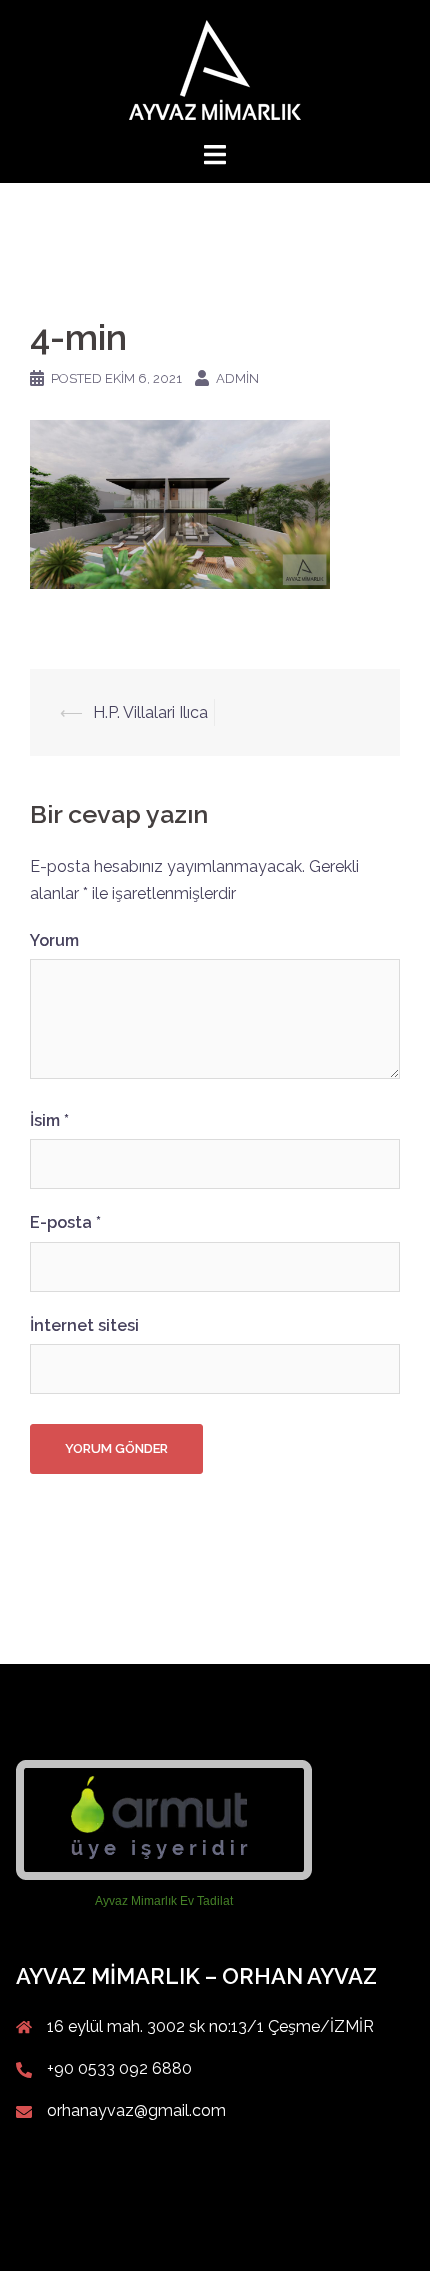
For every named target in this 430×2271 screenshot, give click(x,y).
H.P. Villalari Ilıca (150, 712)
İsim (49, 1120)
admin (237, 378)
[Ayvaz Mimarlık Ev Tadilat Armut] (164, 1820)
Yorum (54, 940)
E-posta (65, 1222)
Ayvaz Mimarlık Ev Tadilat (164, 1901)
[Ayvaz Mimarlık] (215, 68)
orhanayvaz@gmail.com (136, 2110)
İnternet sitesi (84, 1325)
